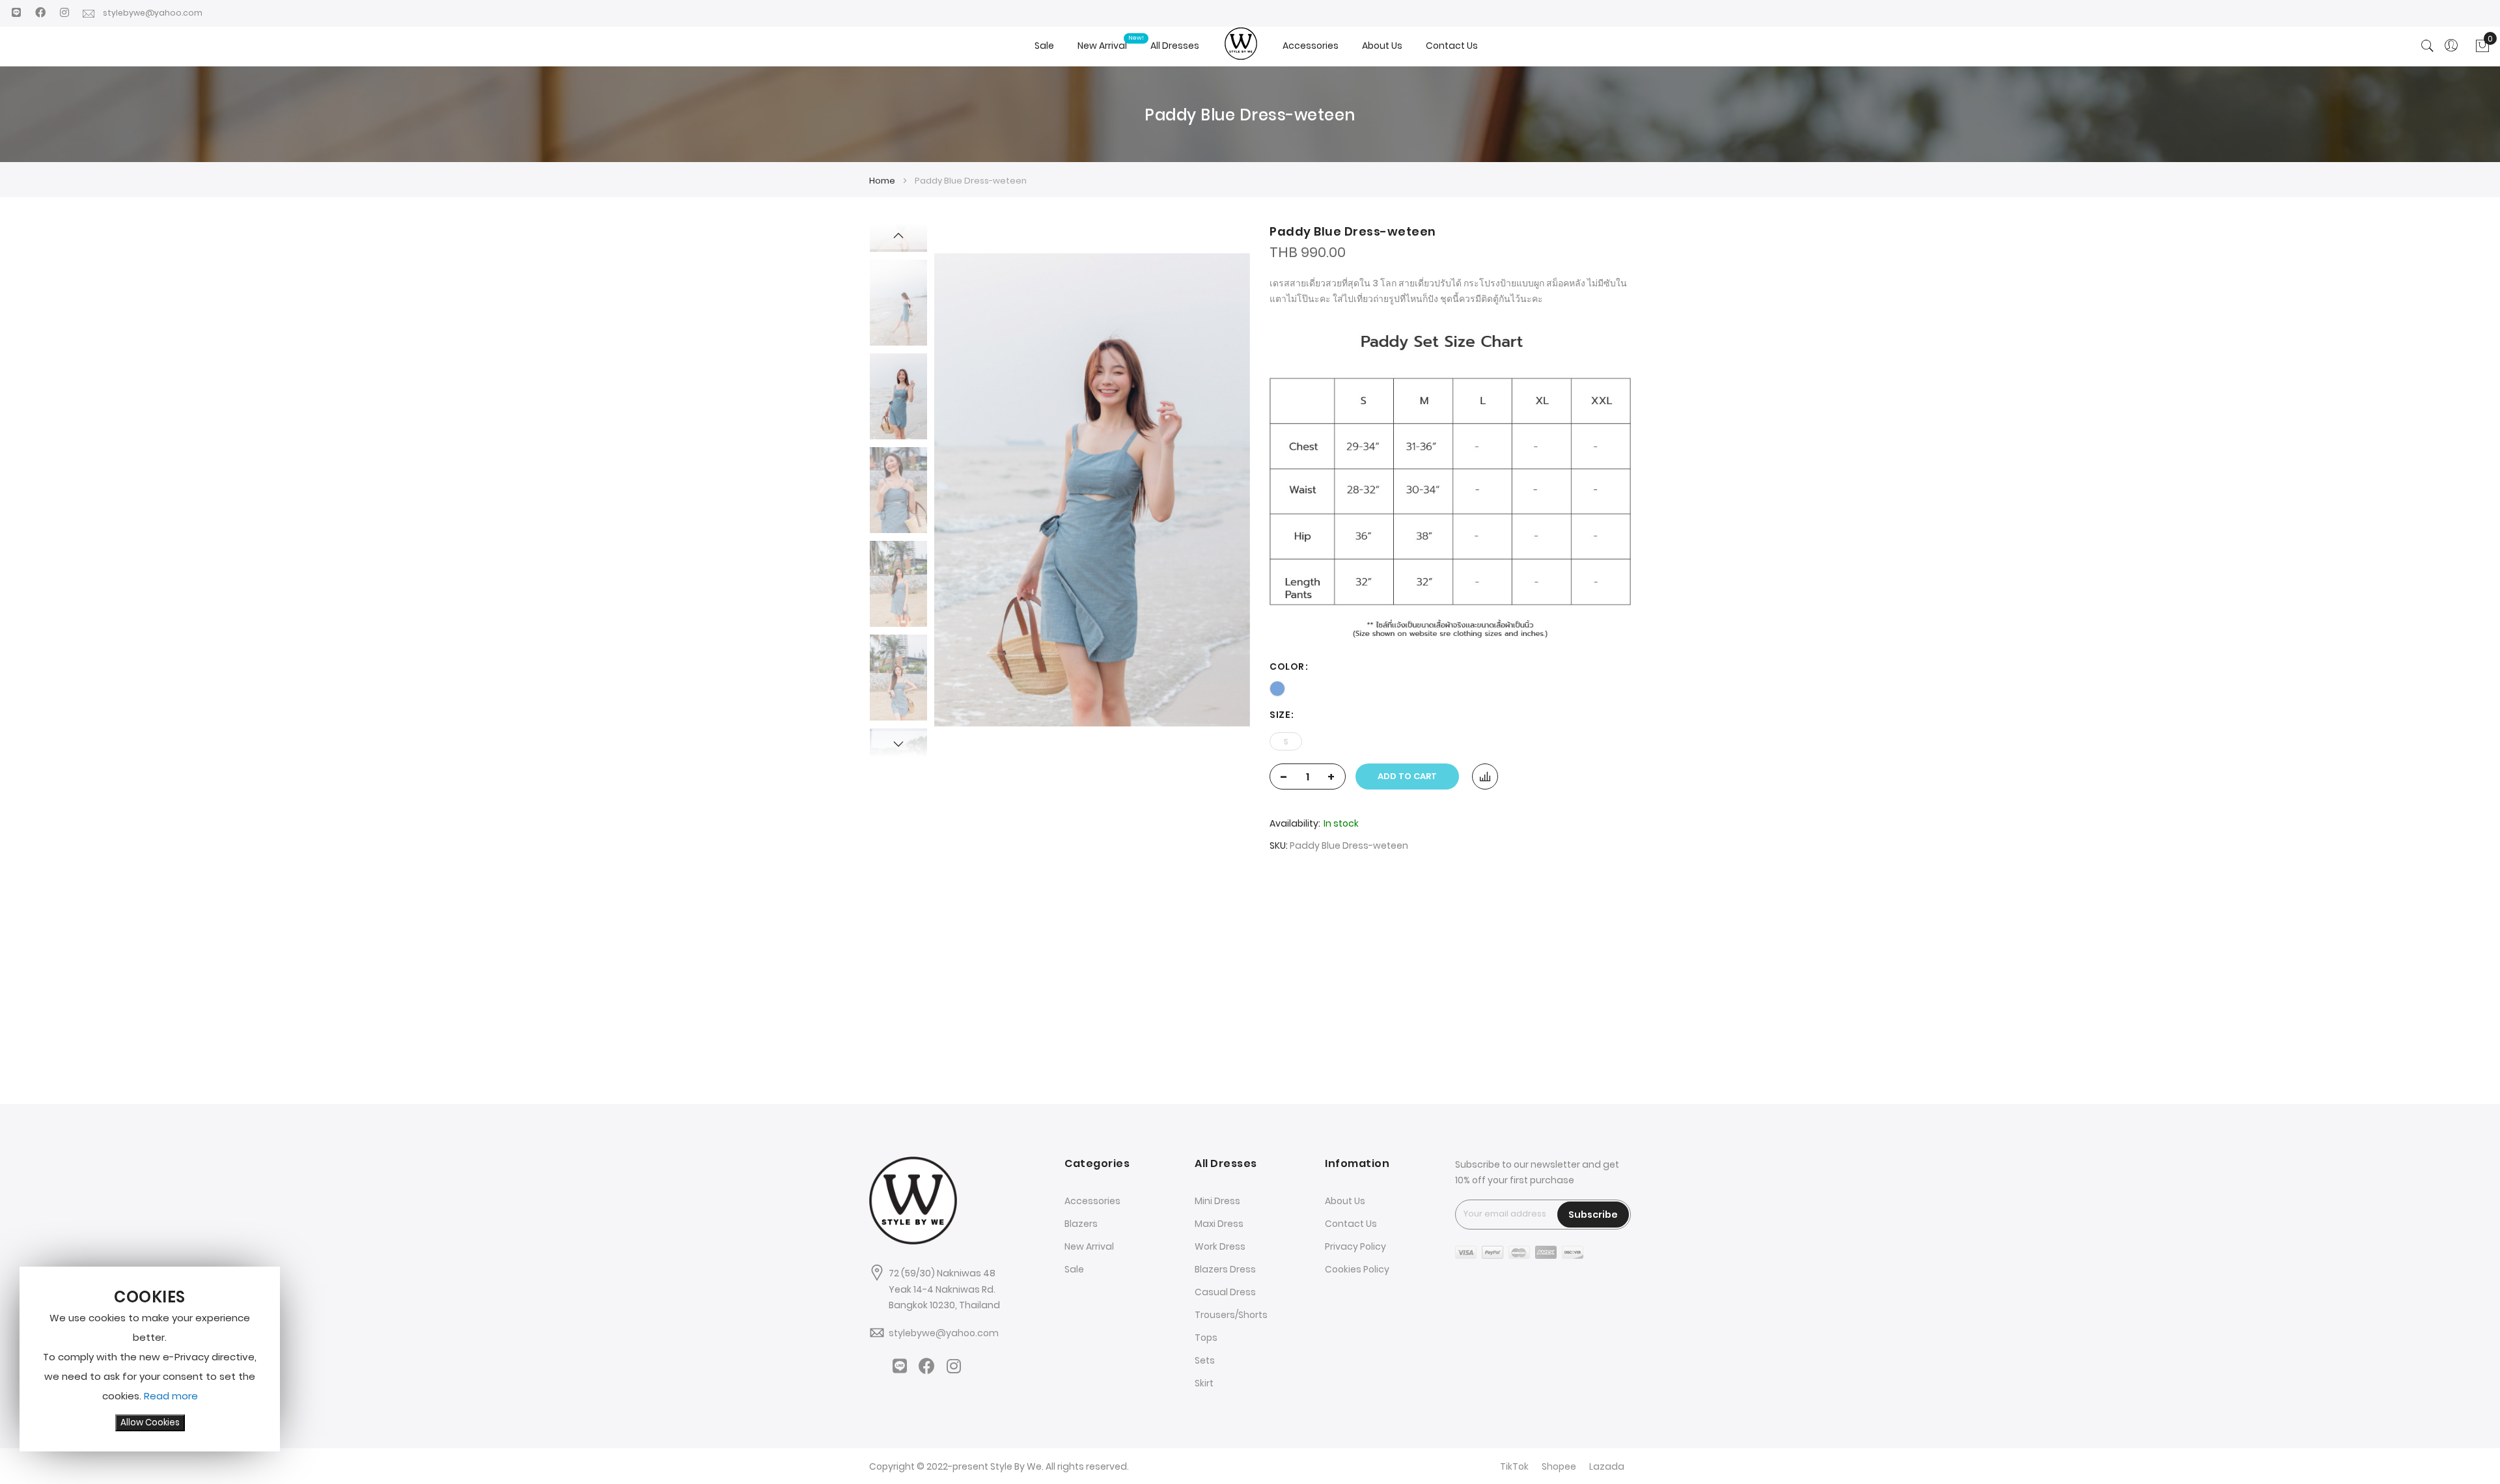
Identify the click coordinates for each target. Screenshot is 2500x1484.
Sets (1205, 1360)
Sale (1074, 1269)
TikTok (1514, 1466)
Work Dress (1220, 1246)
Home (882, 181)
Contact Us (1351, 1224)
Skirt (1204, 1383)
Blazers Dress (1225, 1269)
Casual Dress (1225, 1292)
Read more (171, 1396)
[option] (1277, 689)
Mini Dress (1217, 1201)
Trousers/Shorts (1231, 1315)
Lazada (1607, 1466)
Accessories (1092, 1201)
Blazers (1081, 1224)
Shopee (1559, 1466)
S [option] (1286, 742)
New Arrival (1089, 1246)
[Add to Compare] (1485, 776)
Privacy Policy (1355, 1246)
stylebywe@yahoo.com (157, 13)
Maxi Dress (1219, 1224)
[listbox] (1450, 687)
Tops (1206, 1338)
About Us (1345, 1201)
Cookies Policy (1357, 1269)
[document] (150, 1359)
